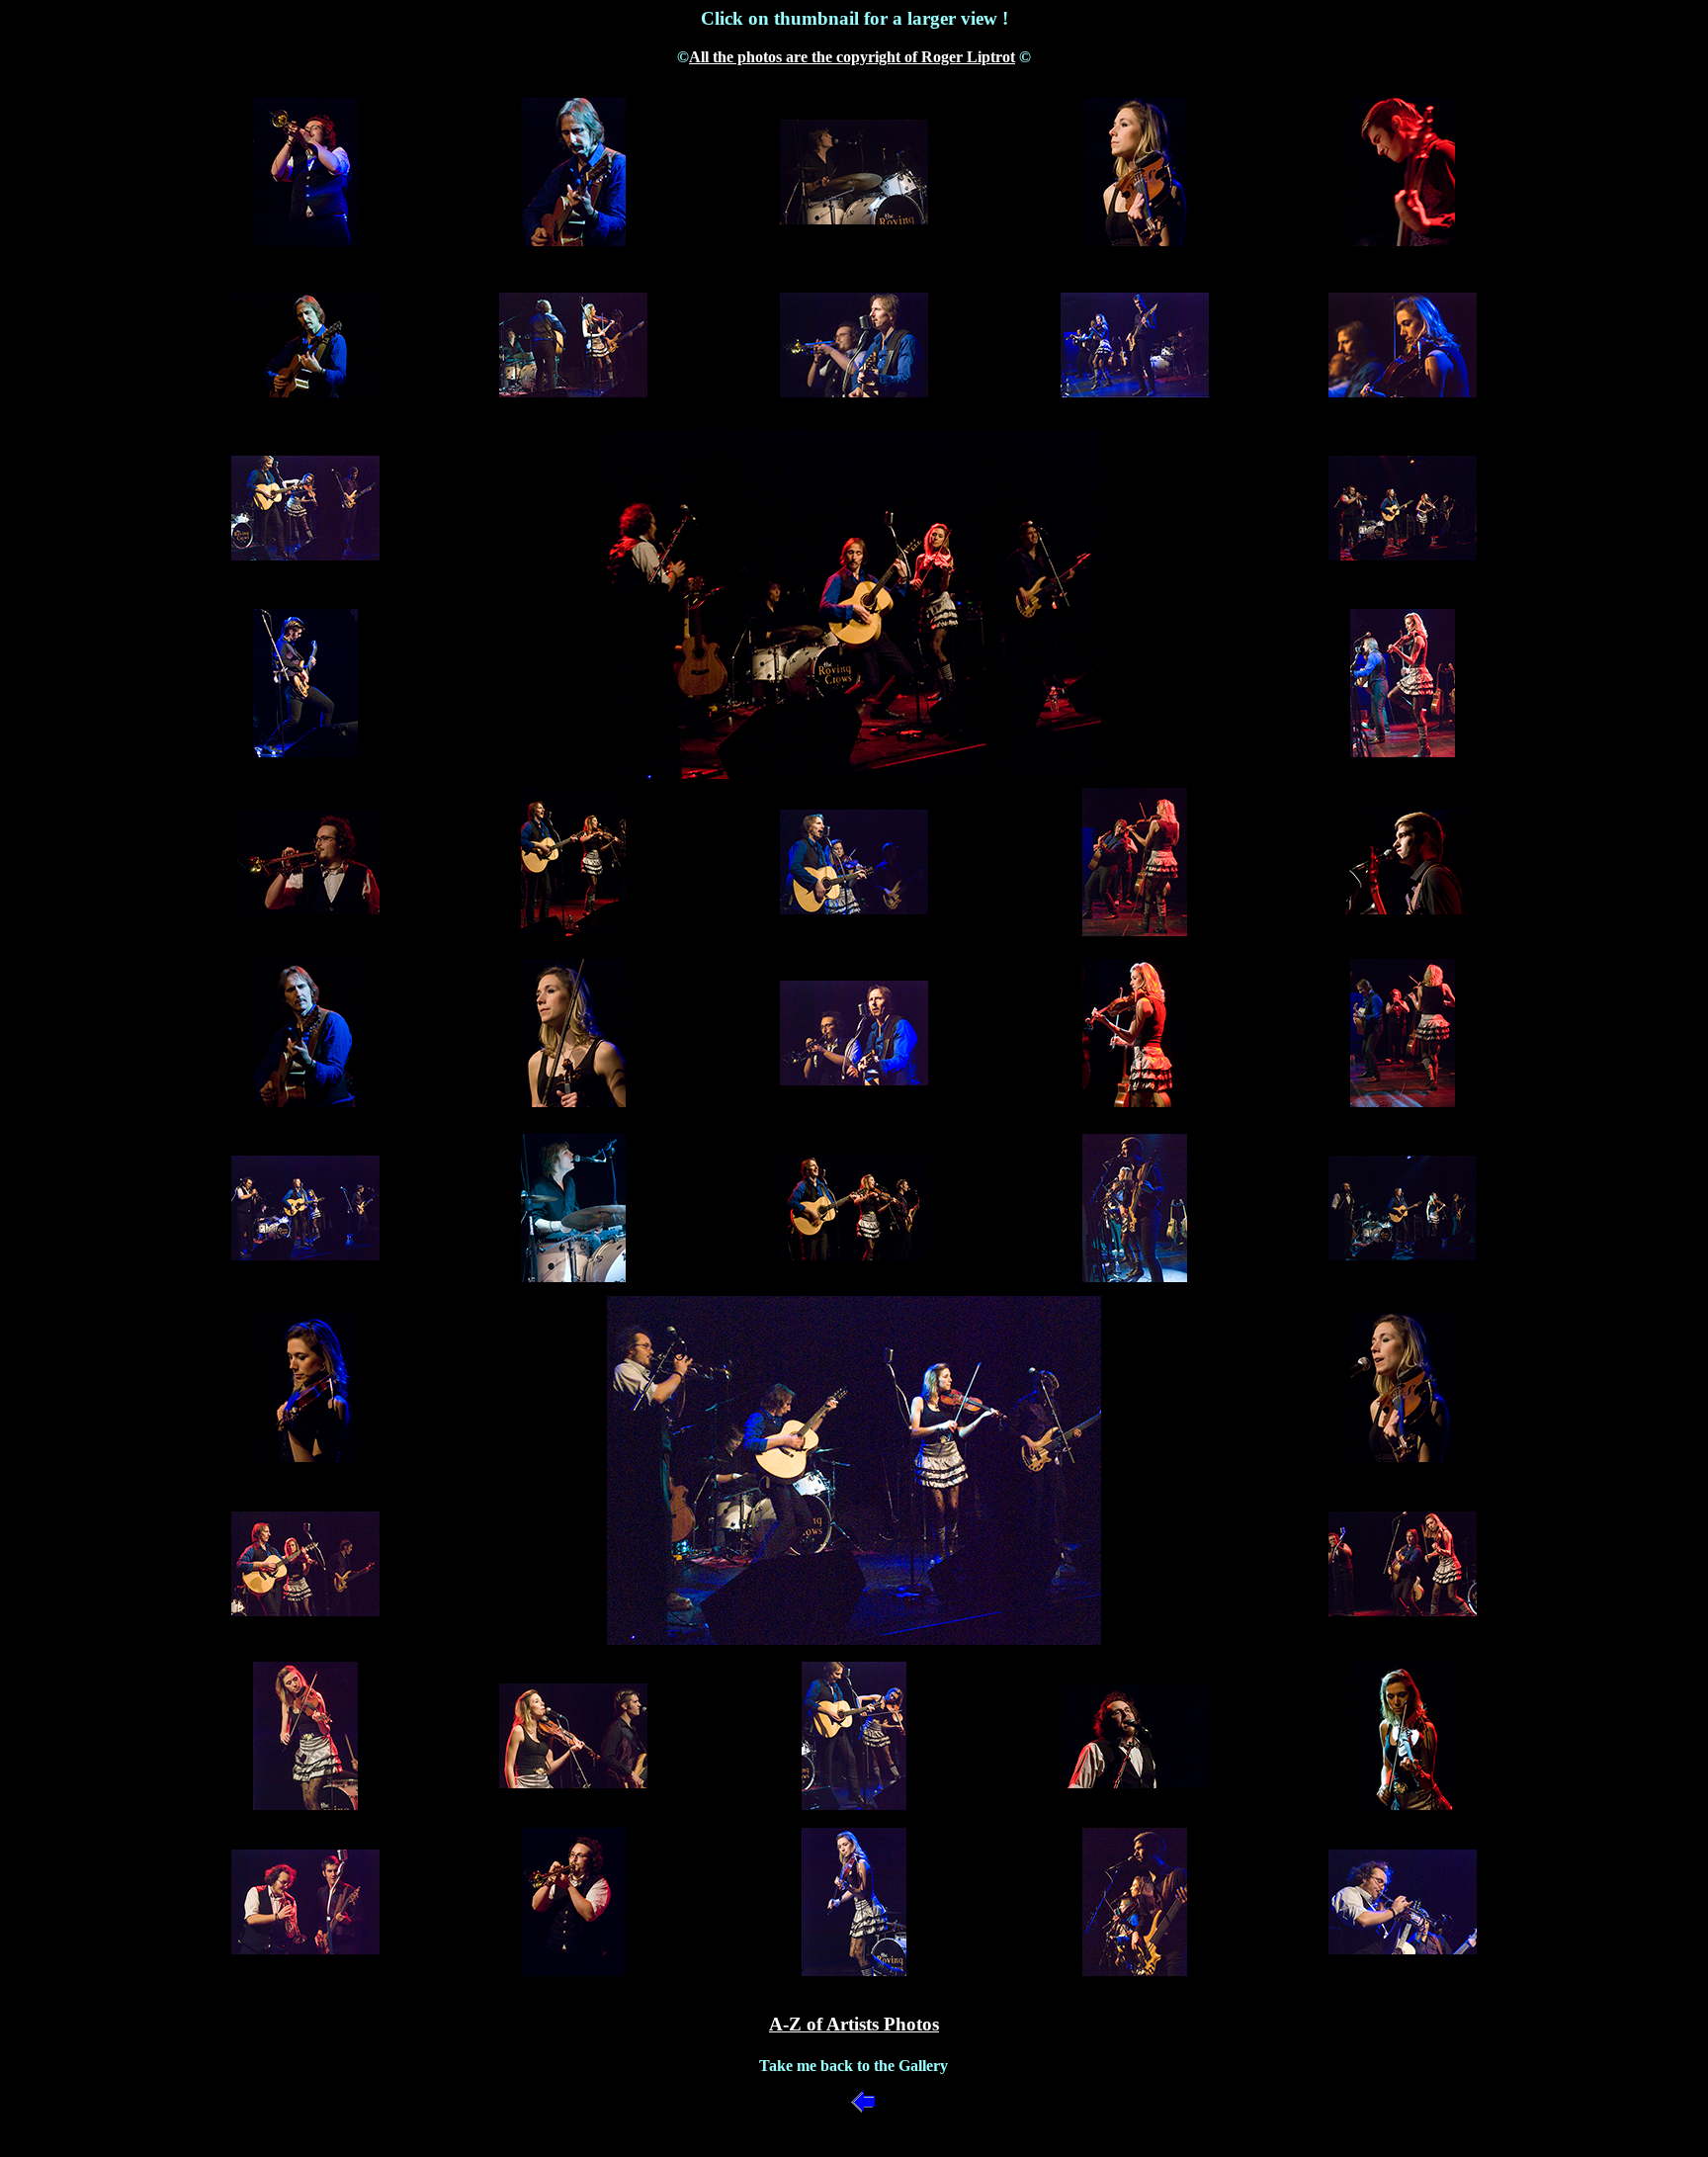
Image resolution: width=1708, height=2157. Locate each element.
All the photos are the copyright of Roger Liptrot (852, 57)
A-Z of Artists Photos (854, 2024)
